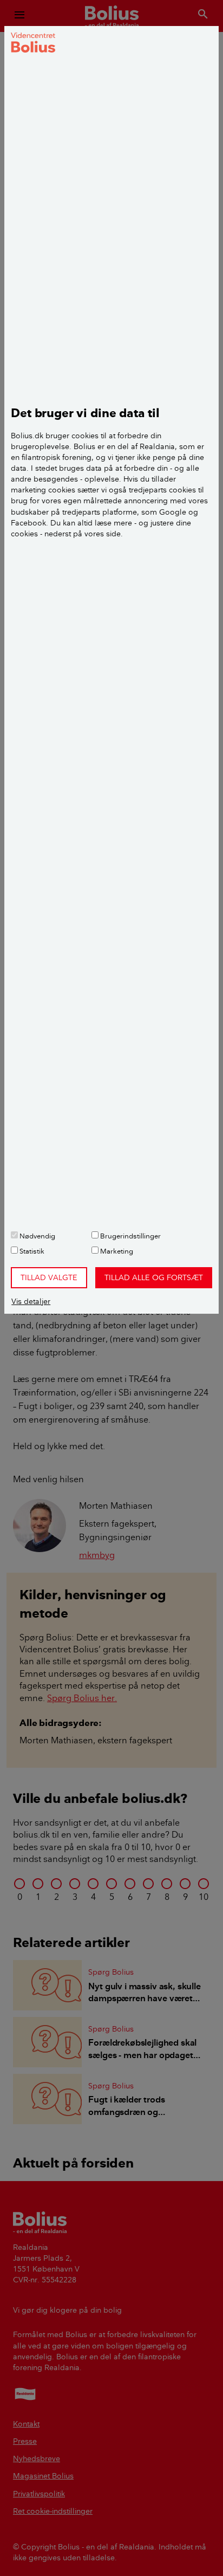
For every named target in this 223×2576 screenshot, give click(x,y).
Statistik (31, 1251)
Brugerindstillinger (130, 1236)
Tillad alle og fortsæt (154, 1277)
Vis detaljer (31, 1301)
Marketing (116, 1251)
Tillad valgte (49, 1277)
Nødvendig (37, 1236)
